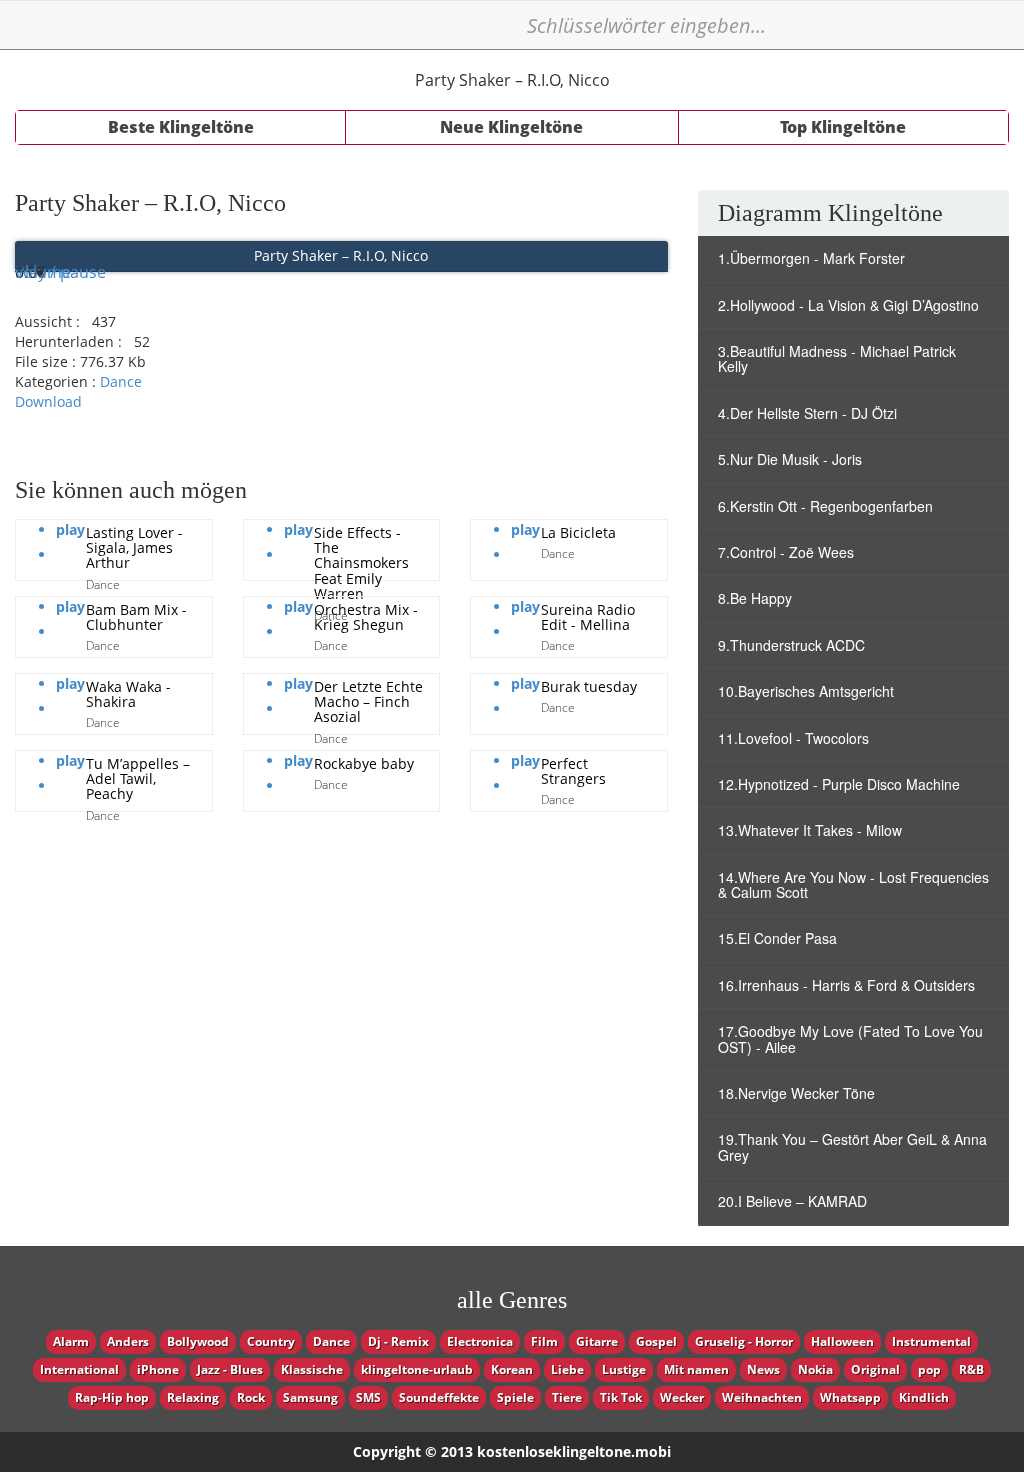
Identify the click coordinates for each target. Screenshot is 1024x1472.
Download (48, 401)
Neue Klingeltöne (511, 127)
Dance (121, 381)
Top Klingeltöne (843, 127)
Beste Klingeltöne (181, 127)
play (70, 529)
